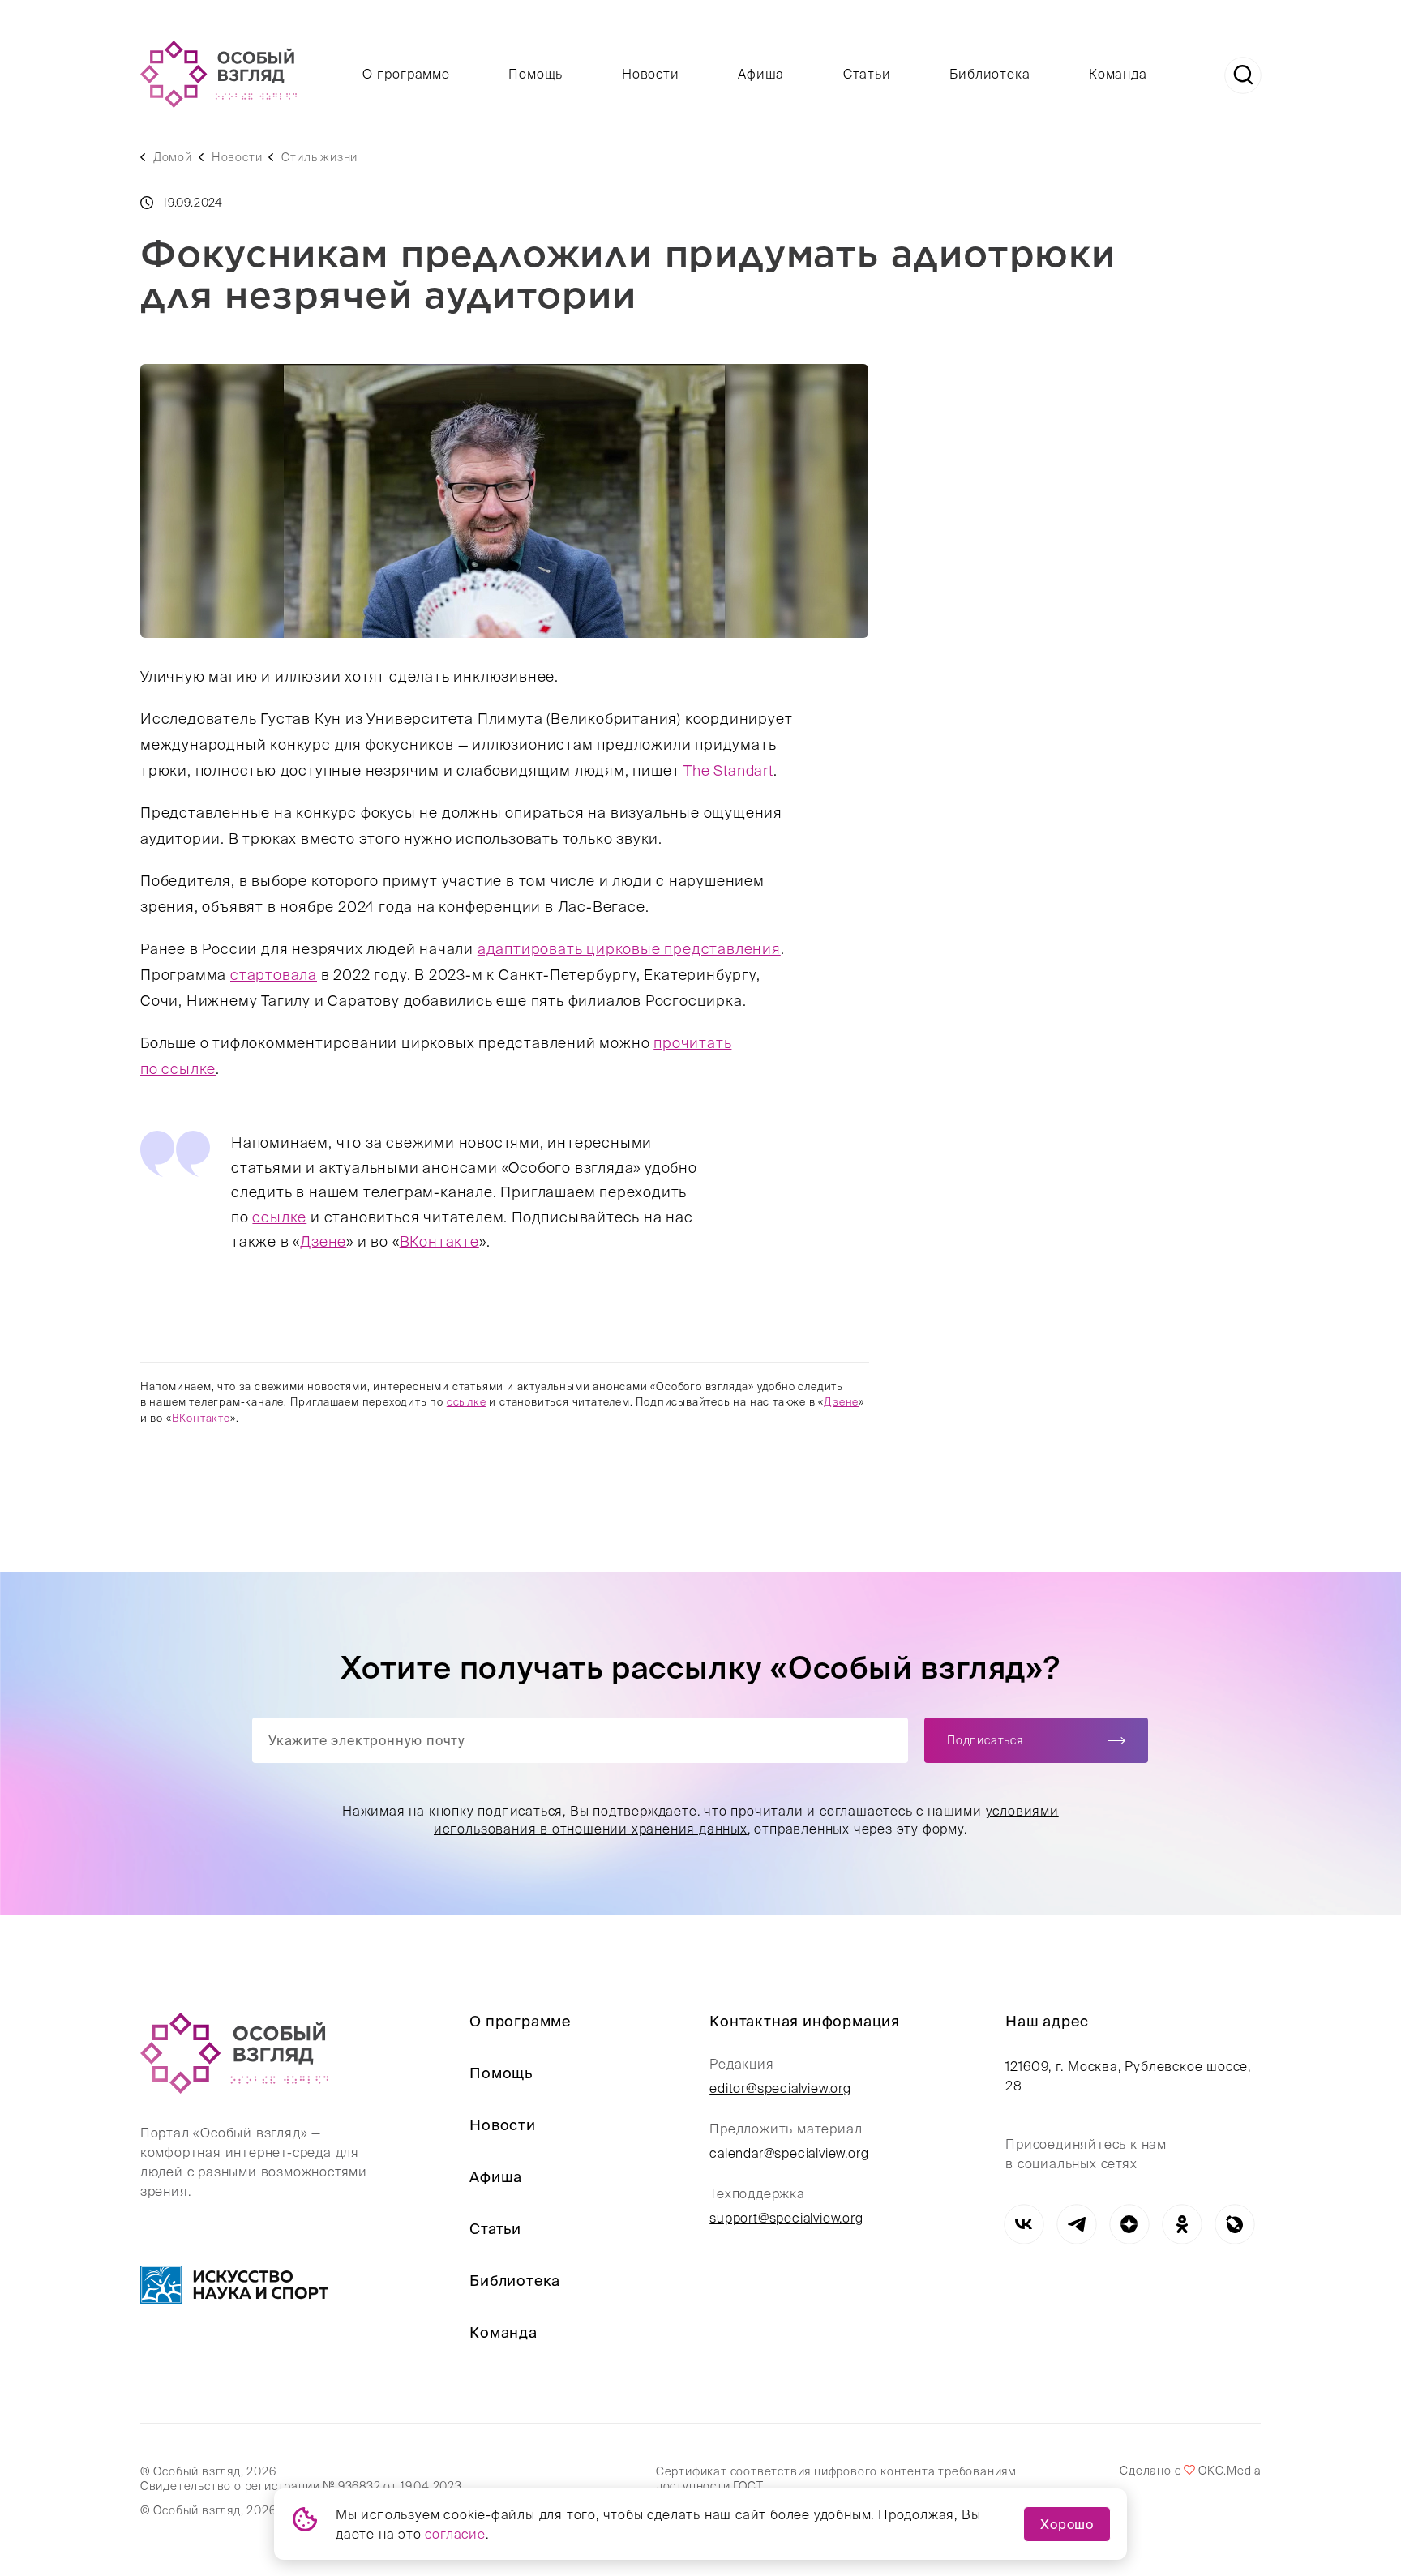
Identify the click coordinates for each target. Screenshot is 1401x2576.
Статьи (867, 74)
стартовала (274, 975)
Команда (1118, 74)
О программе (406, 74)
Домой (173, 157)
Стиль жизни (319, 157)
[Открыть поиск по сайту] (1243, 75)
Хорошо (1067, 2524)
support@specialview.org (786, 2218)
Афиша (761, 74)
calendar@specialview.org (789, 2153)
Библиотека (990, 74)
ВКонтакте (439, 1241)
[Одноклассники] (1182, 2224)
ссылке (279, 1217)
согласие (455, 2534)
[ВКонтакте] (1024, 2224)
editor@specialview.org (780, 2088)
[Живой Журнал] (1234, 2224)
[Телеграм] (1076, 2224)
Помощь (536, 74)
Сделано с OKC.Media (1190, 2471)
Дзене (323, 1241)
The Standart (728, 770)
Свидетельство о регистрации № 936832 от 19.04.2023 (301, 2486)
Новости (651, 74)
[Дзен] (1129, 2224)
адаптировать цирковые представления (629, 949)
